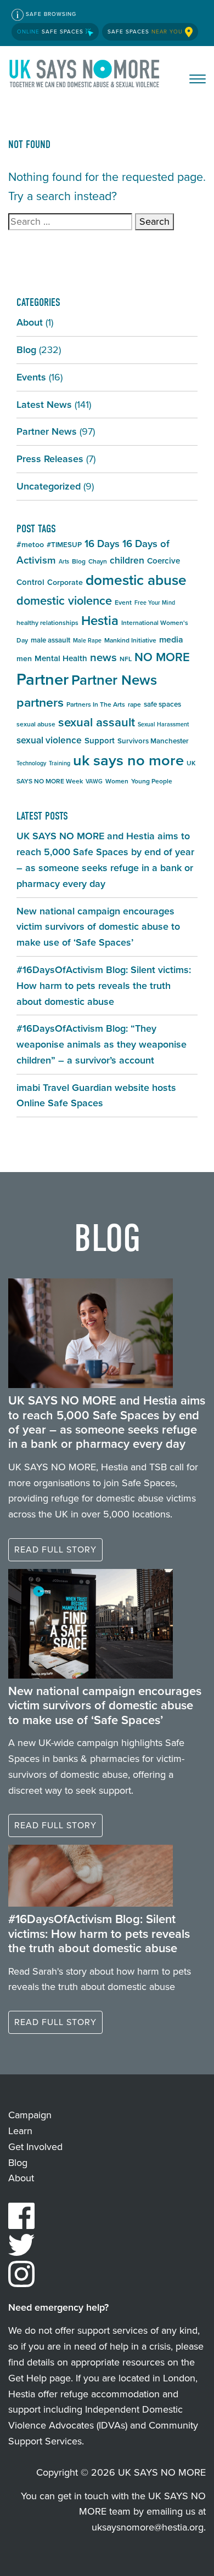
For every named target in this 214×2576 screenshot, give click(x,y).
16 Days (102, 544)
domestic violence (64, 601)
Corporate (65, 582)
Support (100, 741)
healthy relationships (47, 623)
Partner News (47, 431)
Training (60, 763)
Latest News (44, 405)
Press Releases (50, 459)
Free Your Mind (155, 602)
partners (40, 702)
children (127, 560)
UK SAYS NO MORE (85, 76)
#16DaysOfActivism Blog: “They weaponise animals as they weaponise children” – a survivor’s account (102, 1044)
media (171, 639)
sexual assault (97, 722)
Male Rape (87, 640)
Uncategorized (49, 486)
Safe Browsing (50, 14)
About (30, 322)
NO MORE (162, 657)
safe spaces (162, 704)
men (24, 659)
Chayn (98, 561)
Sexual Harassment (163, 724)
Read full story (55, 1549)
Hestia (100, 621)
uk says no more (128, 760)
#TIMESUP (64, 545)
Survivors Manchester (153, 741)
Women (117, 781)
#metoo (30, 545)
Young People (152, 781)
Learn (20, 2131)
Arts (64, 561)
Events (31, 377)
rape (134, 704)
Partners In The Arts (96, 704)
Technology (31, 763)
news (103, 657)
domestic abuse (136, 580)
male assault (50, 640)
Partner (43, 679)
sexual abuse (36, 724)
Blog (26, 350)
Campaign (30, 2115)
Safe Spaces (51, 32)
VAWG (94, 781)
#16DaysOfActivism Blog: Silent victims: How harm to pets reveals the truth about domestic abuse (104, 986)
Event (123, 602)
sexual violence (49, 740)
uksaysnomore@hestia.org (148, 2527)
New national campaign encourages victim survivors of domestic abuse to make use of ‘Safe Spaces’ (98, 927)
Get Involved (35, 2147)
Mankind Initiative (130, 640)
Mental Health (61, 658)
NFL (126, 659)
